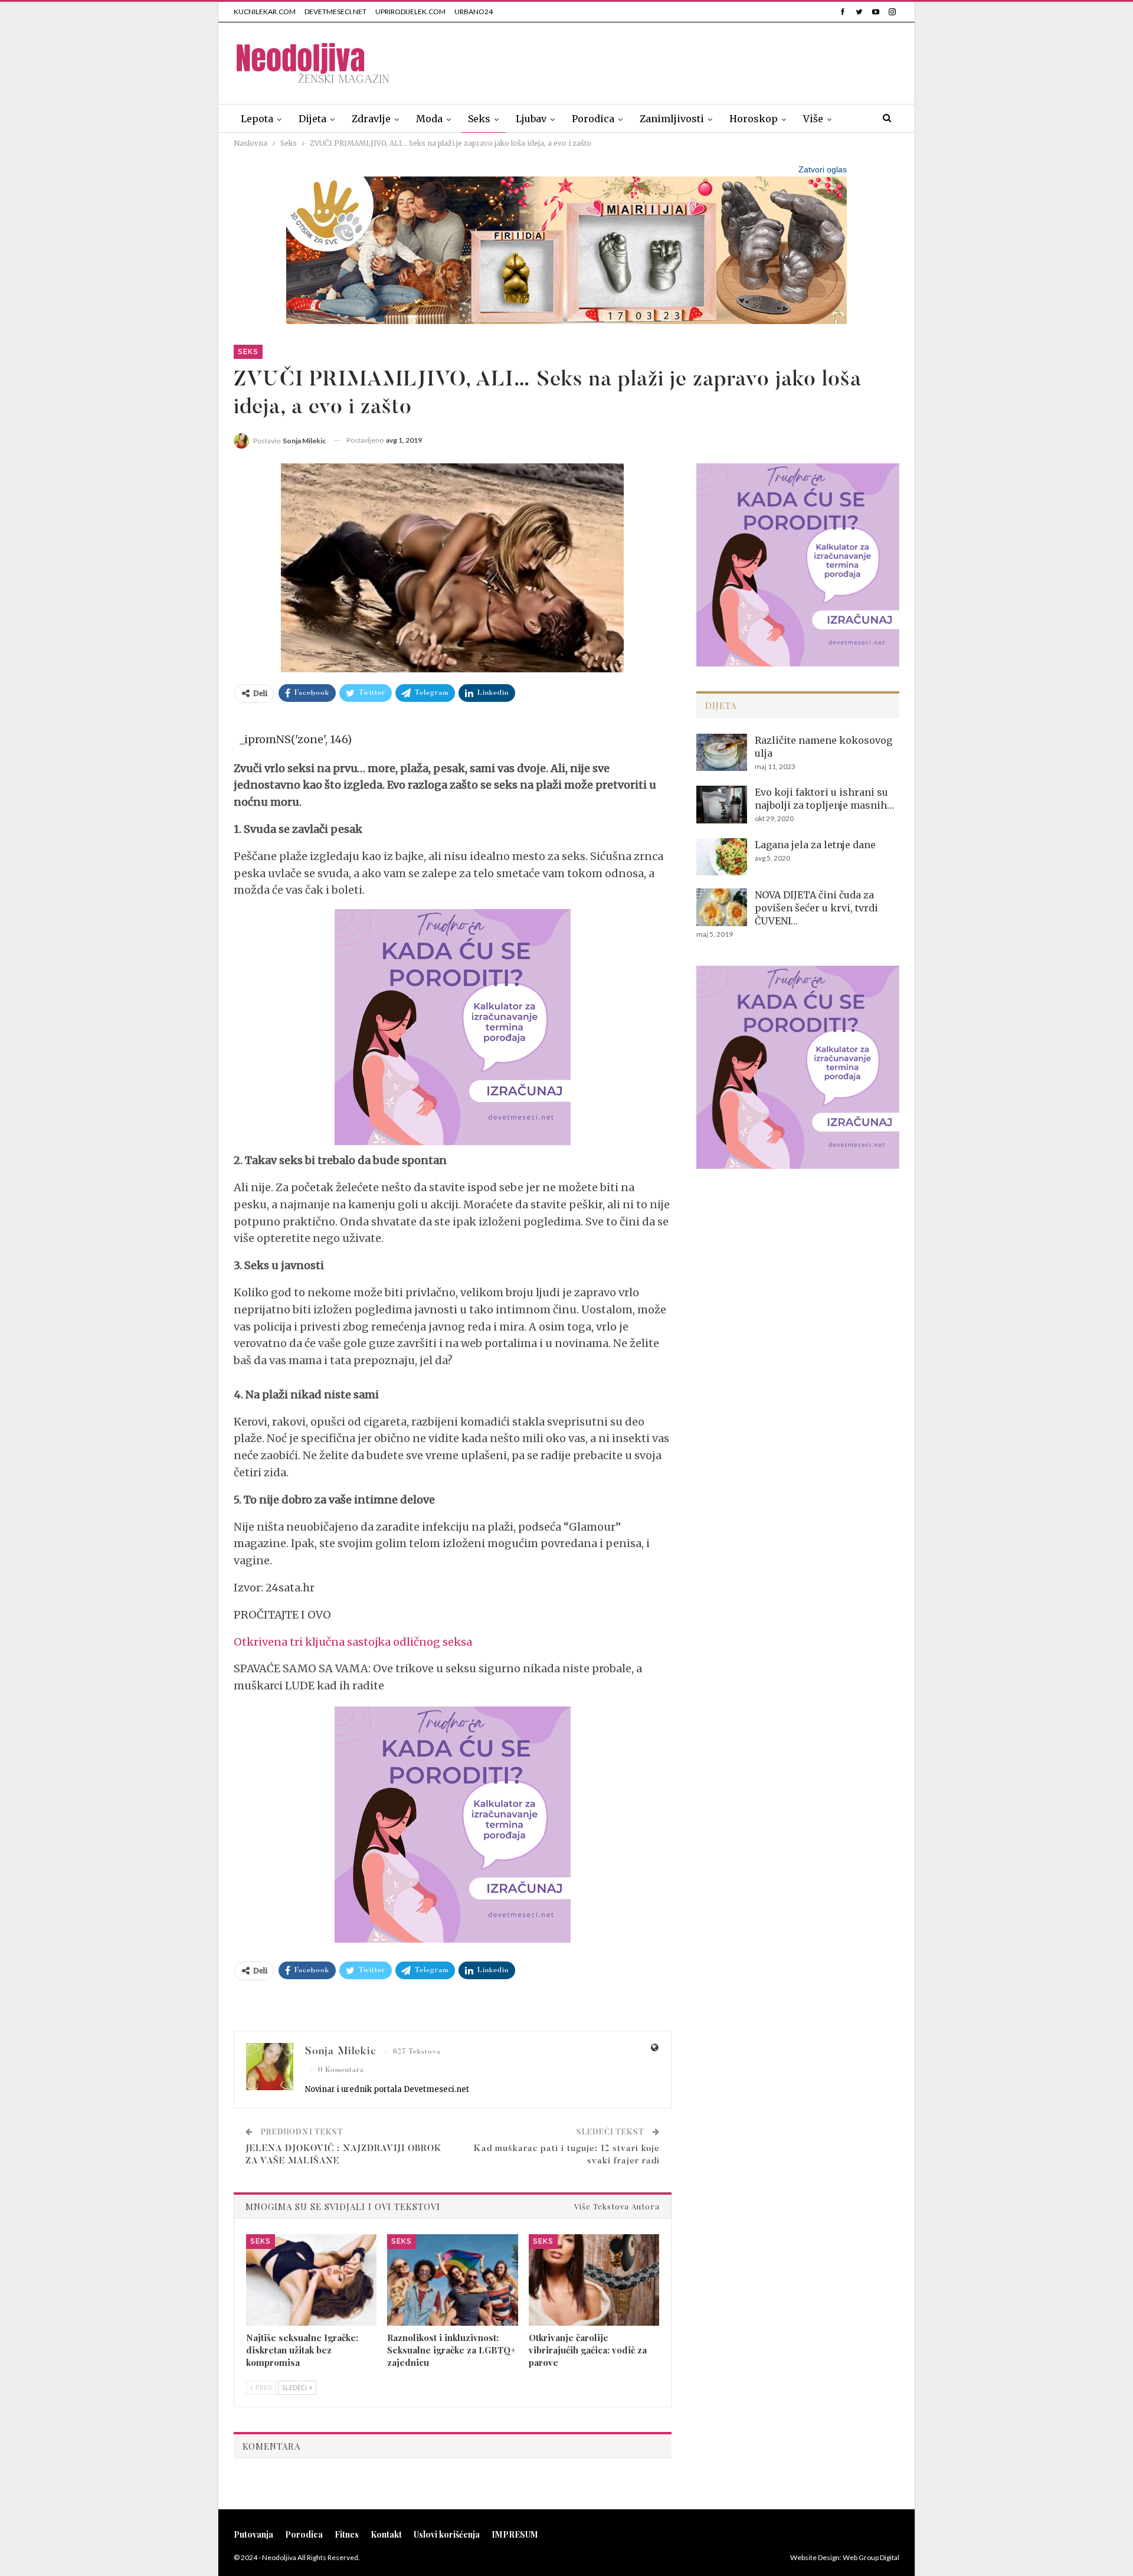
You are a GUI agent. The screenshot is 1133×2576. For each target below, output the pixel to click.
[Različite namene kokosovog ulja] (722, 753)
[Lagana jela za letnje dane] (722, 857)
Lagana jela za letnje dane (815, 845)
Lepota (257, 119)
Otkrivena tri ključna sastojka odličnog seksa (353, 1642)
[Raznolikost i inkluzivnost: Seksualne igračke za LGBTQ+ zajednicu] (452, 2280)
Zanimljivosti (672, 119)
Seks (479, 119)
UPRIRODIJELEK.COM (410, 12)
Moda (429, 119)
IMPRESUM (515, 2534)
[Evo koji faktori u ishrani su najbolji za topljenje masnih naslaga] (722, 805)
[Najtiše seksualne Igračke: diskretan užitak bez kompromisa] (311, 2280)
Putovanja (253, 2534)
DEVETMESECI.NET (335, 12)
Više (813, 119)
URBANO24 (474, 12)
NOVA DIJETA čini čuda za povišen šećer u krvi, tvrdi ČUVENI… (816, 908)
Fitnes (347, 2534)
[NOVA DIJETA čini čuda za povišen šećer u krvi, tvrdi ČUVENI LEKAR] (722, 907)
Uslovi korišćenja (447, 2534)
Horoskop (754, 119)
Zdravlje (371, 119)
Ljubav (531, 119)
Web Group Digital (871, 2557)
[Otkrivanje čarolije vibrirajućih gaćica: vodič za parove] (594, 2280)
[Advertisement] (685, 61)
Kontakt (386, 2534)
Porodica (593, 119)
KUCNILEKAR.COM (265, 12)
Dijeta (312, 119)
